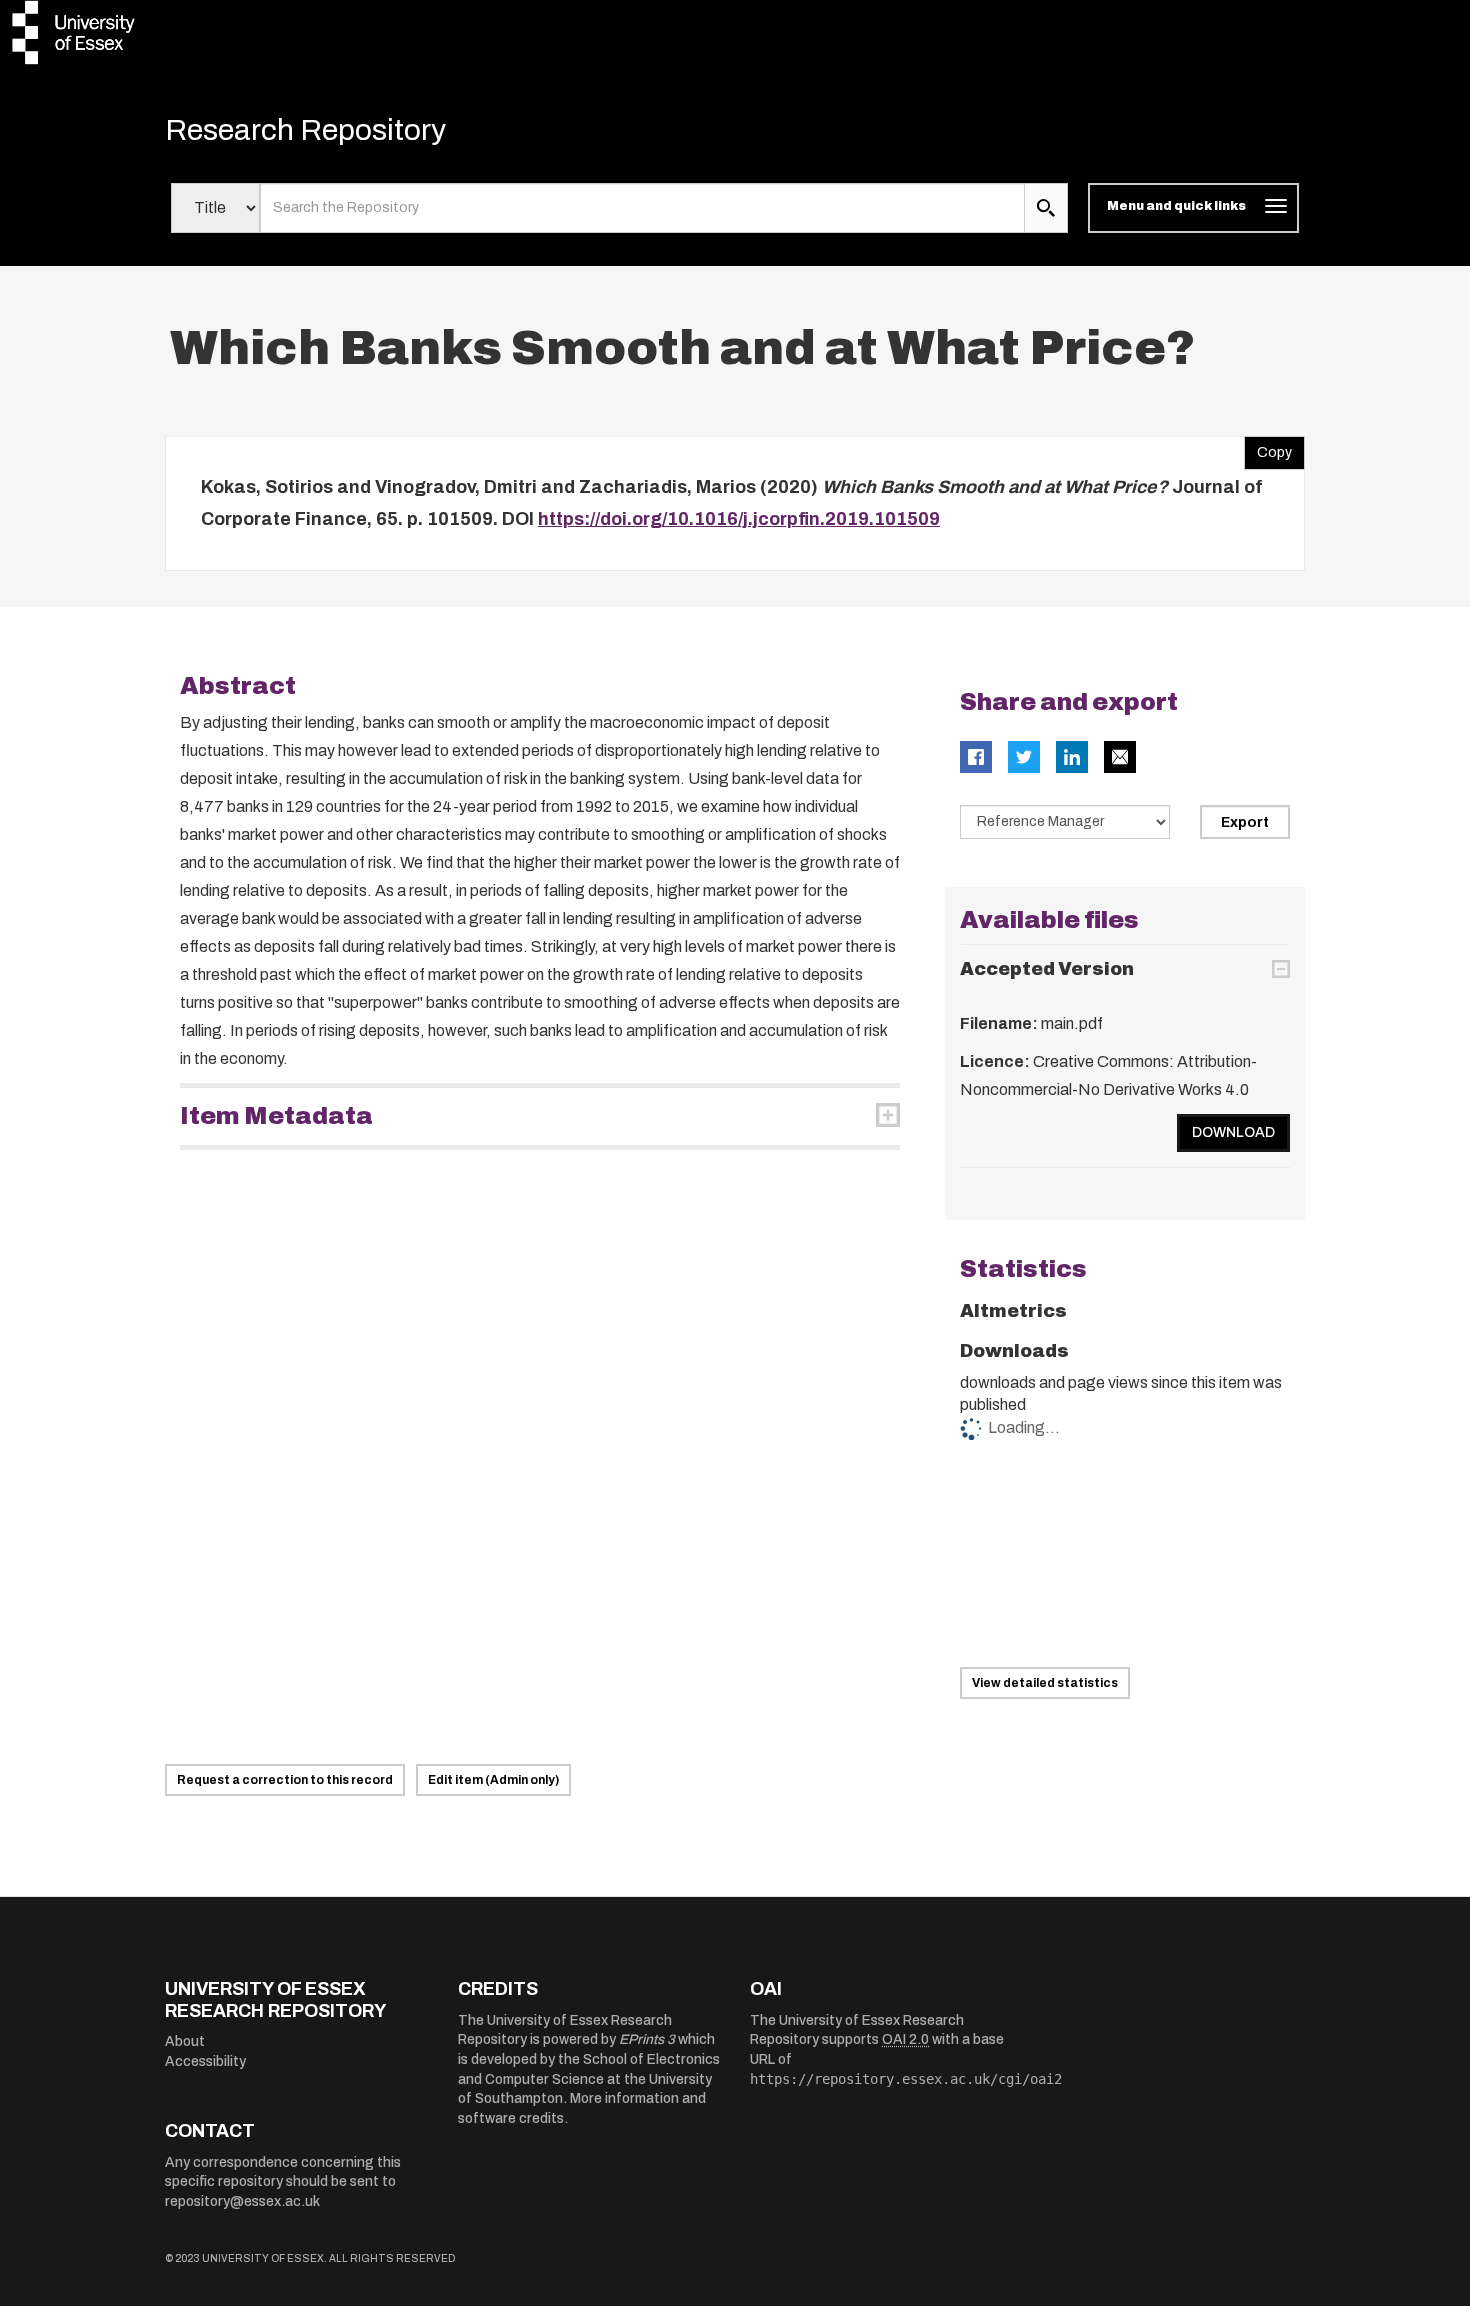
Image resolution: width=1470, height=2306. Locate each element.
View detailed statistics (1045, 1683)
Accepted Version (1047, 969)
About (185, 2041)
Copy (1268, 448)
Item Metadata (276, 1116)
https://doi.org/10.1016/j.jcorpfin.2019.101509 (739, 519)
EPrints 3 (647, 2039)
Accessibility (205, 2061)
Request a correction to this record (285, 1780)
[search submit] (1046, 208)
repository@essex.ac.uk (242, 2201)
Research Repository (305, 130)
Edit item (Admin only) (493, 1780)
